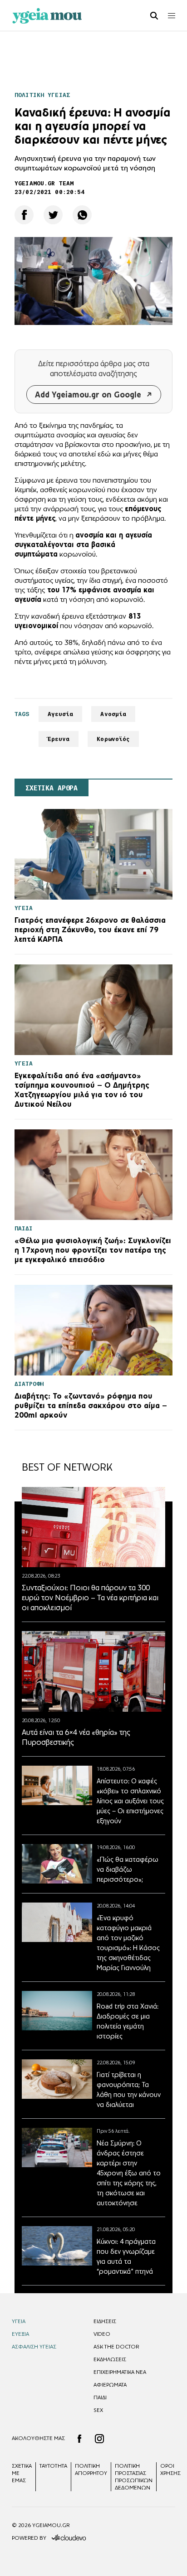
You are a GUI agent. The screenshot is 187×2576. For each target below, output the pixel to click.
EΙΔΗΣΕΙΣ (105, 2321)
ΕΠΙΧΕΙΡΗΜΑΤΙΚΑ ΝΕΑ (120, 2372)
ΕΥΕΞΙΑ (20, 2334)
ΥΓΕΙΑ (19, 2321)
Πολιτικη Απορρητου (91, 2469)
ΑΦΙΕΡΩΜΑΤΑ (110, 2385)
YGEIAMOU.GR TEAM (44, 183)
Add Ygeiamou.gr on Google (88, 395)
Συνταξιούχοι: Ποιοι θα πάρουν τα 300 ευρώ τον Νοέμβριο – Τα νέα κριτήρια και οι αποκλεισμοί (90, 1598)
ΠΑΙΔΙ (100, 2397)
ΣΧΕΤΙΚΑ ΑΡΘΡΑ (52, 788)
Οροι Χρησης (170, 2469)
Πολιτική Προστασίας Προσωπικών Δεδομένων (134, 2477)
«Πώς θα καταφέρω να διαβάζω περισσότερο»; (128, 1869)
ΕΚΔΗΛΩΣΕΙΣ (110, 2359)
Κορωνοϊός (113, 739)
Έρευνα (59, 739)
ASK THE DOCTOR (116, 2347)
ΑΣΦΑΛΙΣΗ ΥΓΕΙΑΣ (34, 2347)
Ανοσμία (113, 714)
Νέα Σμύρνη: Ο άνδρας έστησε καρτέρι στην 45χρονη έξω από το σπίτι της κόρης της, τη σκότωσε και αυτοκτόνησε (129, 2173)
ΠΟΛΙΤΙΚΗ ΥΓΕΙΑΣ (42, 95)
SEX (98, 2410)
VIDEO (102, 2334)
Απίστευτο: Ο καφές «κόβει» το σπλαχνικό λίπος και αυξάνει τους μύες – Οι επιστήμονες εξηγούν (130, 1801)
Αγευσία (61, 714)
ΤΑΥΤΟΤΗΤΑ (53, 2466)
